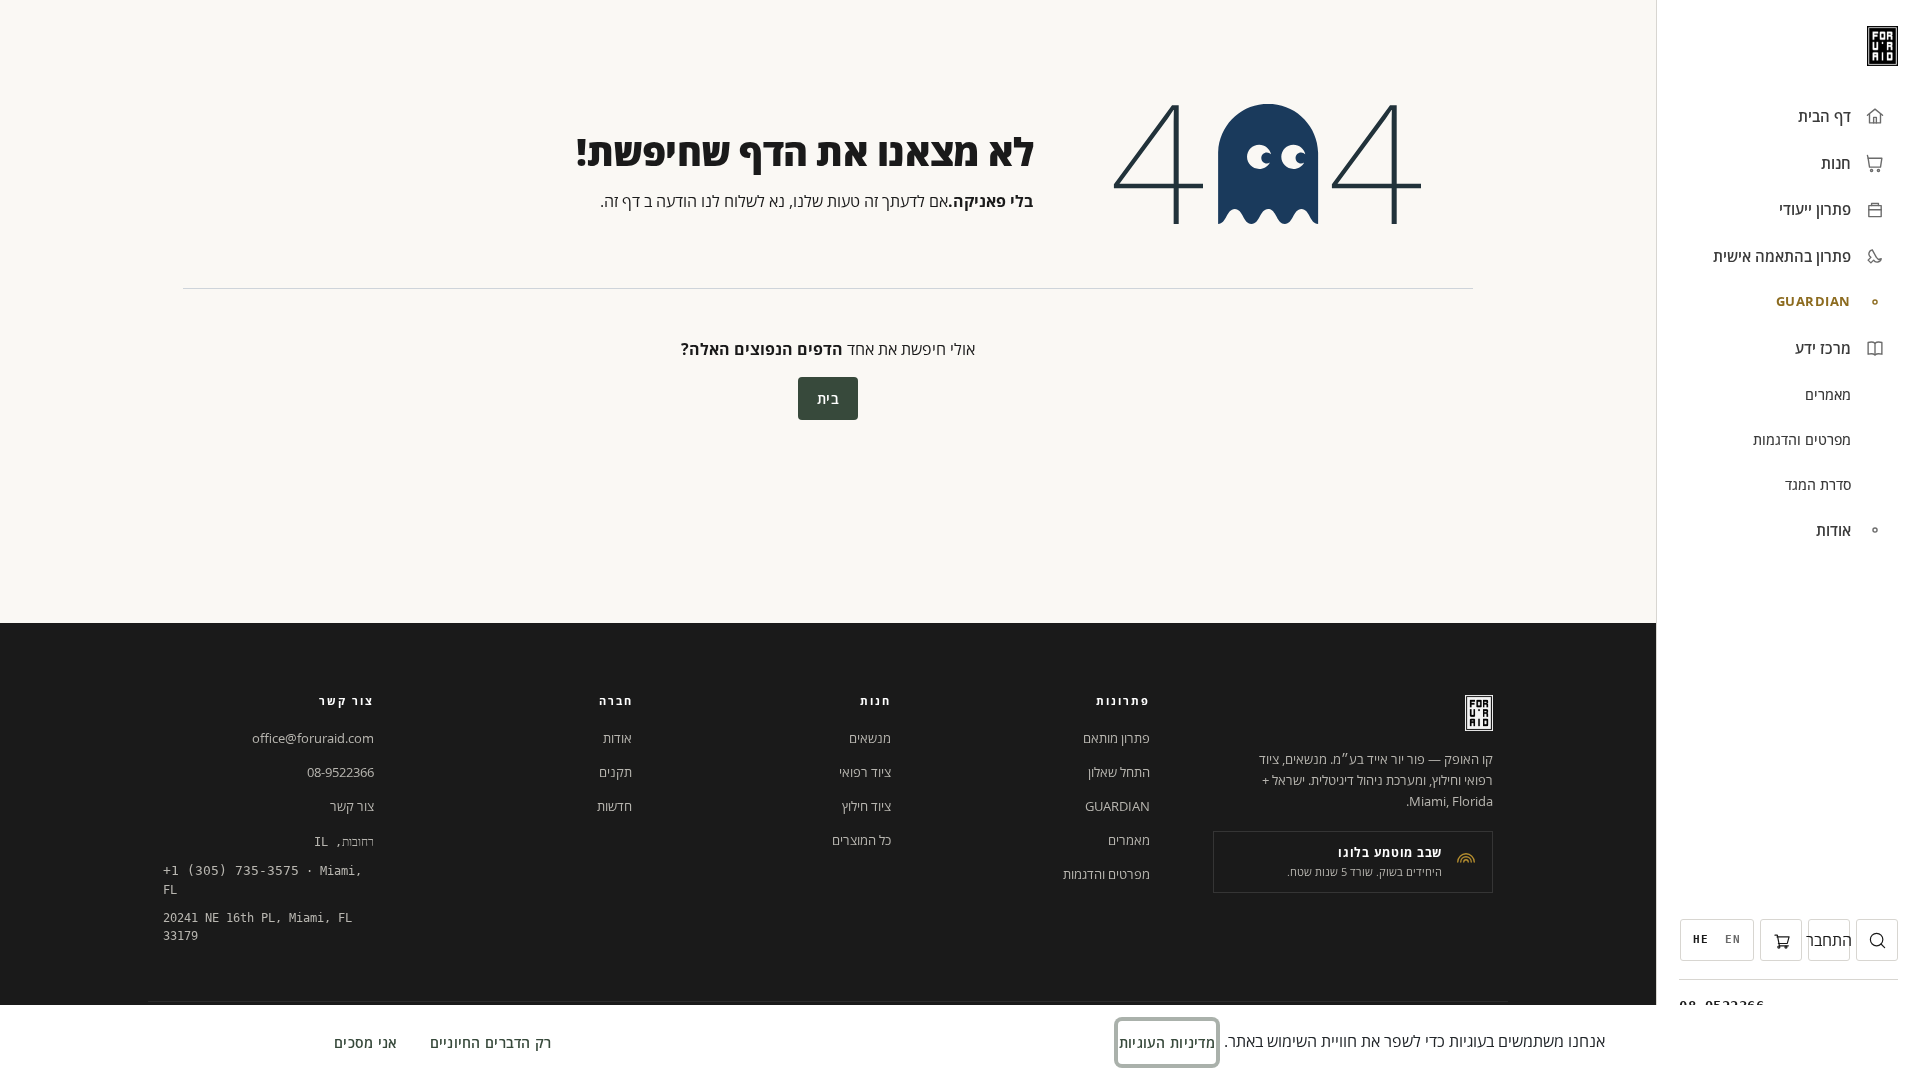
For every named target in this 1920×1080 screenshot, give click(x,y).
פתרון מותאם (1116, 738)
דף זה (622, 201)
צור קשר (352, 806)
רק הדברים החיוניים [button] (491, 1042)
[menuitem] (1733, 940)
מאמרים (1129, 840)
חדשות (614, 806)
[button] (1877, 940)
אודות (617, 738)
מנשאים (870, 738)
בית (828, 398)
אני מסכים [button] (366, 1042)
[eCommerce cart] (1781, 940)
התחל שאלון (1119, 772)
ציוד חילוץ (866, 806)
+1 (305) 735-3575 (231, 870)
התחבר (1829, 940)
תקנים (615, 772)
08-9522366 (340, 772)
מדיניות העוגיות (1167, 1042)
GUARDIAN (1117, 806)
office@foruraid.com (313, 738)
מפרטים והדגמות (1106, 874)
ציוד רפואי (865, 772)
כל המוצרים (861, 840)
